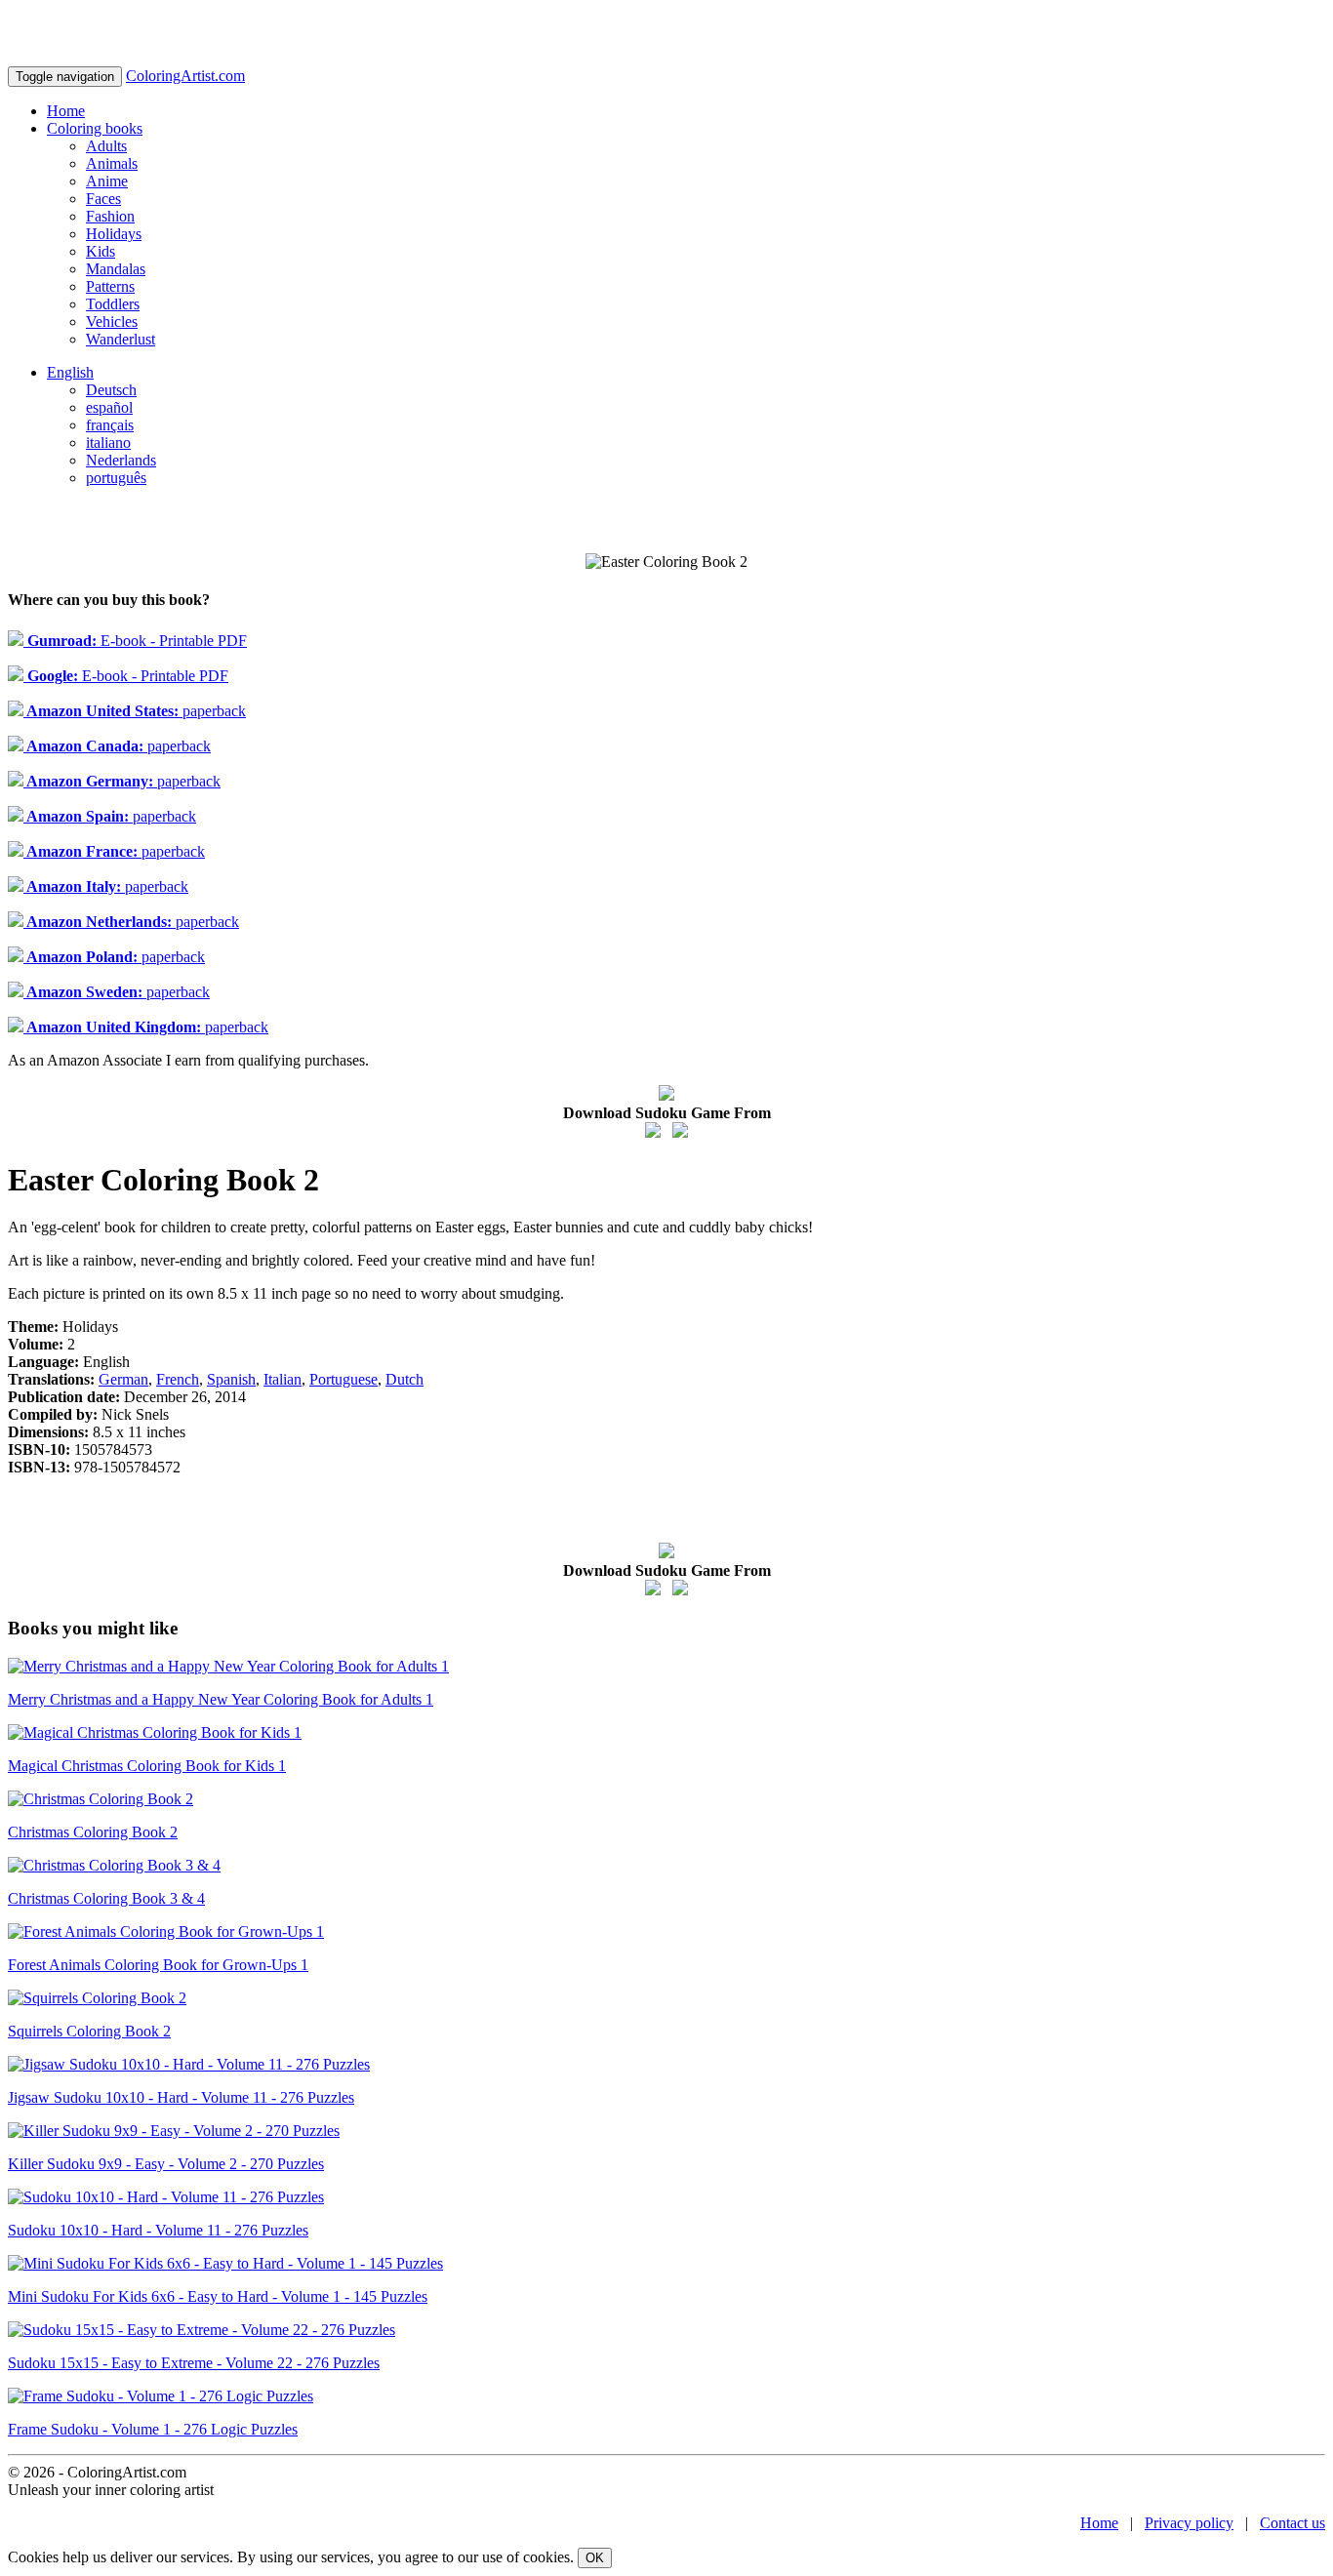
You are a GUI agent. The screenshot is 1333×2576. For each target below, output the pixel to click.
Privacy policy (1189, 2523)
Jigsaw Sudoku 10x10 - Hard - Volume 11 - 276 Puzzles (181, 2097)
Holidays (114, 234)
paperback (135, 711)
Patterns (110, 286)
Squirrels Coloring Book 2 (89, 2031)
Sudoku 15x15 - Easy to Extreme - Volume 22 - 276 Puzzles (194, 2363)
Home (66, 111)
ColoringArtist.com (185, 76)
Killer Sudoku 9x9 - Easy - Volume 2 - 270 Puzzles (166, 2164)
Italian (283, 1379)
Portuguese (343, 1379)
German (123, 1379)
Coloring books (95, 128)
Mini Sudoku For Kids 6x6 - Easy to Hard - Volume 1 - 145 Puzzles (218, 2296)
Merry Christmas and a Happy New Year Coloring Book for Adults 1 (221, 1699)
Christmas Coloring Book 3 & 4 (106, 1898)
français (110, 425)
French (178, 1379)
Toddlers (113, 304)
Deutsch (111, 390)
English (70, 372)
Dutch (404, 1379)
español (109, 407)
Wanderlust (121, 339)
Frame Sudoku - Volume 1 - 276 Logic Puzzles (153, 2429)
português (116, 478)
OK (595, 2558)
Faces (103, 199)
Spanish (231, 1379)
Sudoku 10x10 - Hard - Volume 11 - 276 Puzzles (158, 2230)
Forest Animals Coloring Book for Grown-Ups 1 (158, 1965)
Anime (107, 181)
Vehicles (112, 322)
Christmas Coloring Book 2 (93, 1832)
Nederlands (121, 460)
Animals (112, 163)
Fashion (110, 216)
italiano (108, 443)
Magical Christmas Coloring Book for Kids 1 (147, 1766)
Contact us (1293, 2523)
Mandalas (116, 269)
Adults (106, 146)
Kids (101, 251)
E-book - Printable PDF (135, 641)
